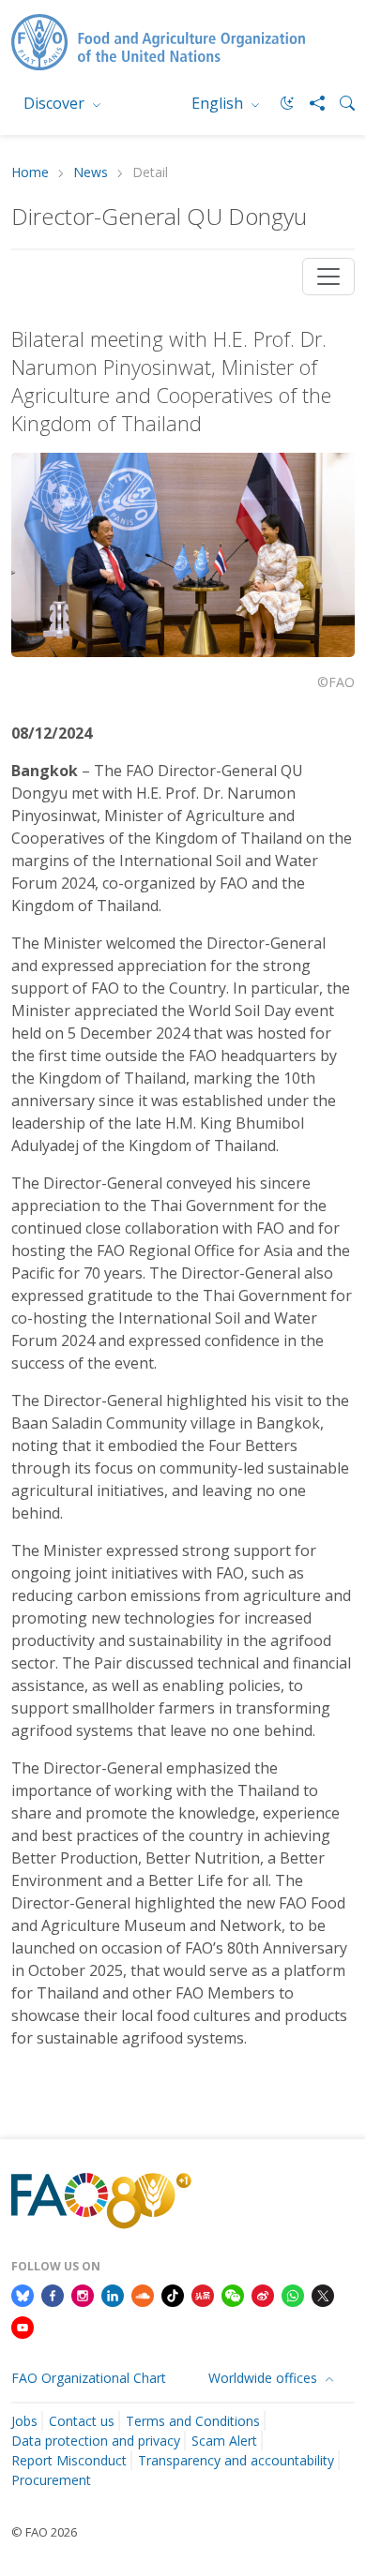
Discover (56, 103)
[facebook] (53, 2294)
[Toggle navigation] (328, 277)
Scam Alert (224, 2441)
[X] (323, 2294)
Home (30, 173)
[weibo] (263, 2294)
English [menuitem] (219, 103)
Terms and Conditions (193, 2421)
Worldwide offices (265, 2378)
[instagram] (83, 2294)
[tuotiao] (203, 2294)
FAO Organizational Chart (89, 2378)
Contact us (82, 2421)
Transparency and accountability (236, 2460)
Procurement (51, 2480)
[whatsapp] (293, 2294)
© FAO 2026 (44, 2532)
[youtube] (23, 2326)
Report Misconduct (69, 2460)
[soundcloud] (143, 2294)
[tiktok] (173, 2294)
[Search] (340, 103)
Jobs (24, 2421)
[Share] (310, 103)
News (91, 173)
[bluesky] (23, 2294)
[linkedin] (113, 2294)
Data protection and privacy (96, 2441)
